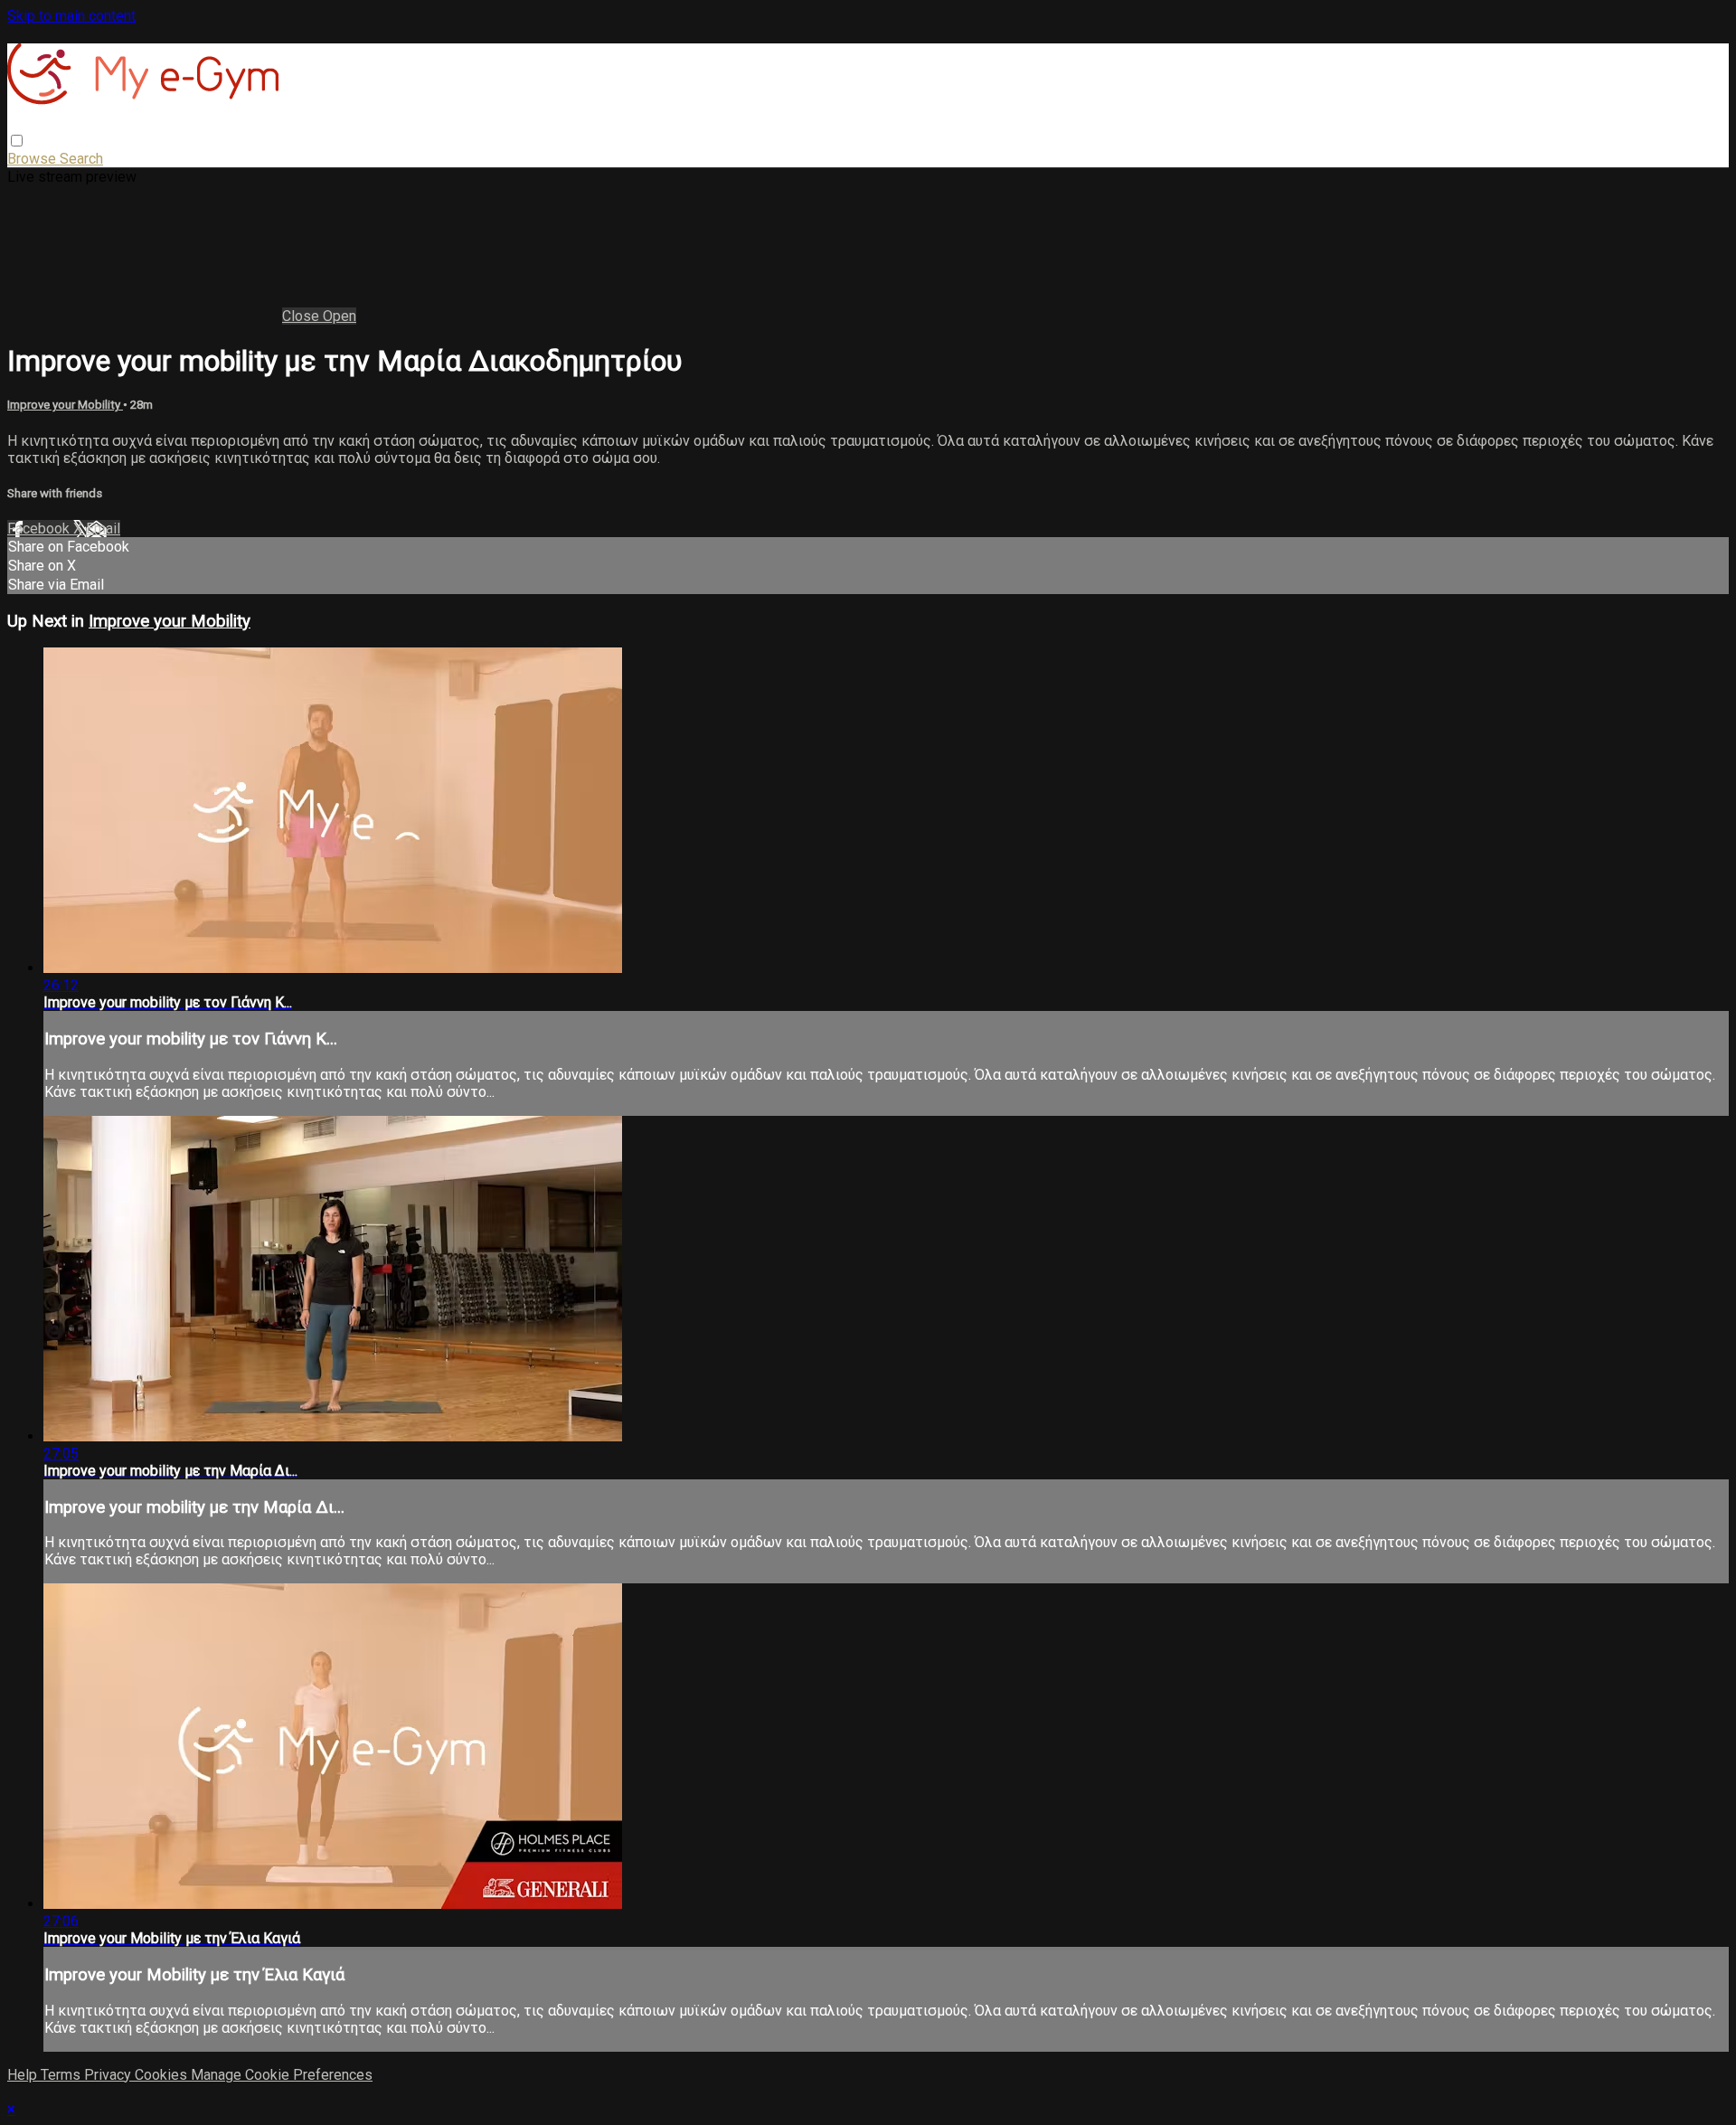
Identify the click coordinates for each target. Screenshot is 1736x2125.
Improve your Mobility (65, 405)
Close (302, 316)
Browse (33, 159)
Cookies (163, 2075)
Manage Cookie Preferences (282, 2075)
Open (340, 316)
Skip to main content (71, 16)
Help (24, 2075)
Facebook (40, 529)
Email (103, 529)
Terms (62, 2075)
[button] (17, 141)
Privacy (109, 2075)
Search (81, 159)
